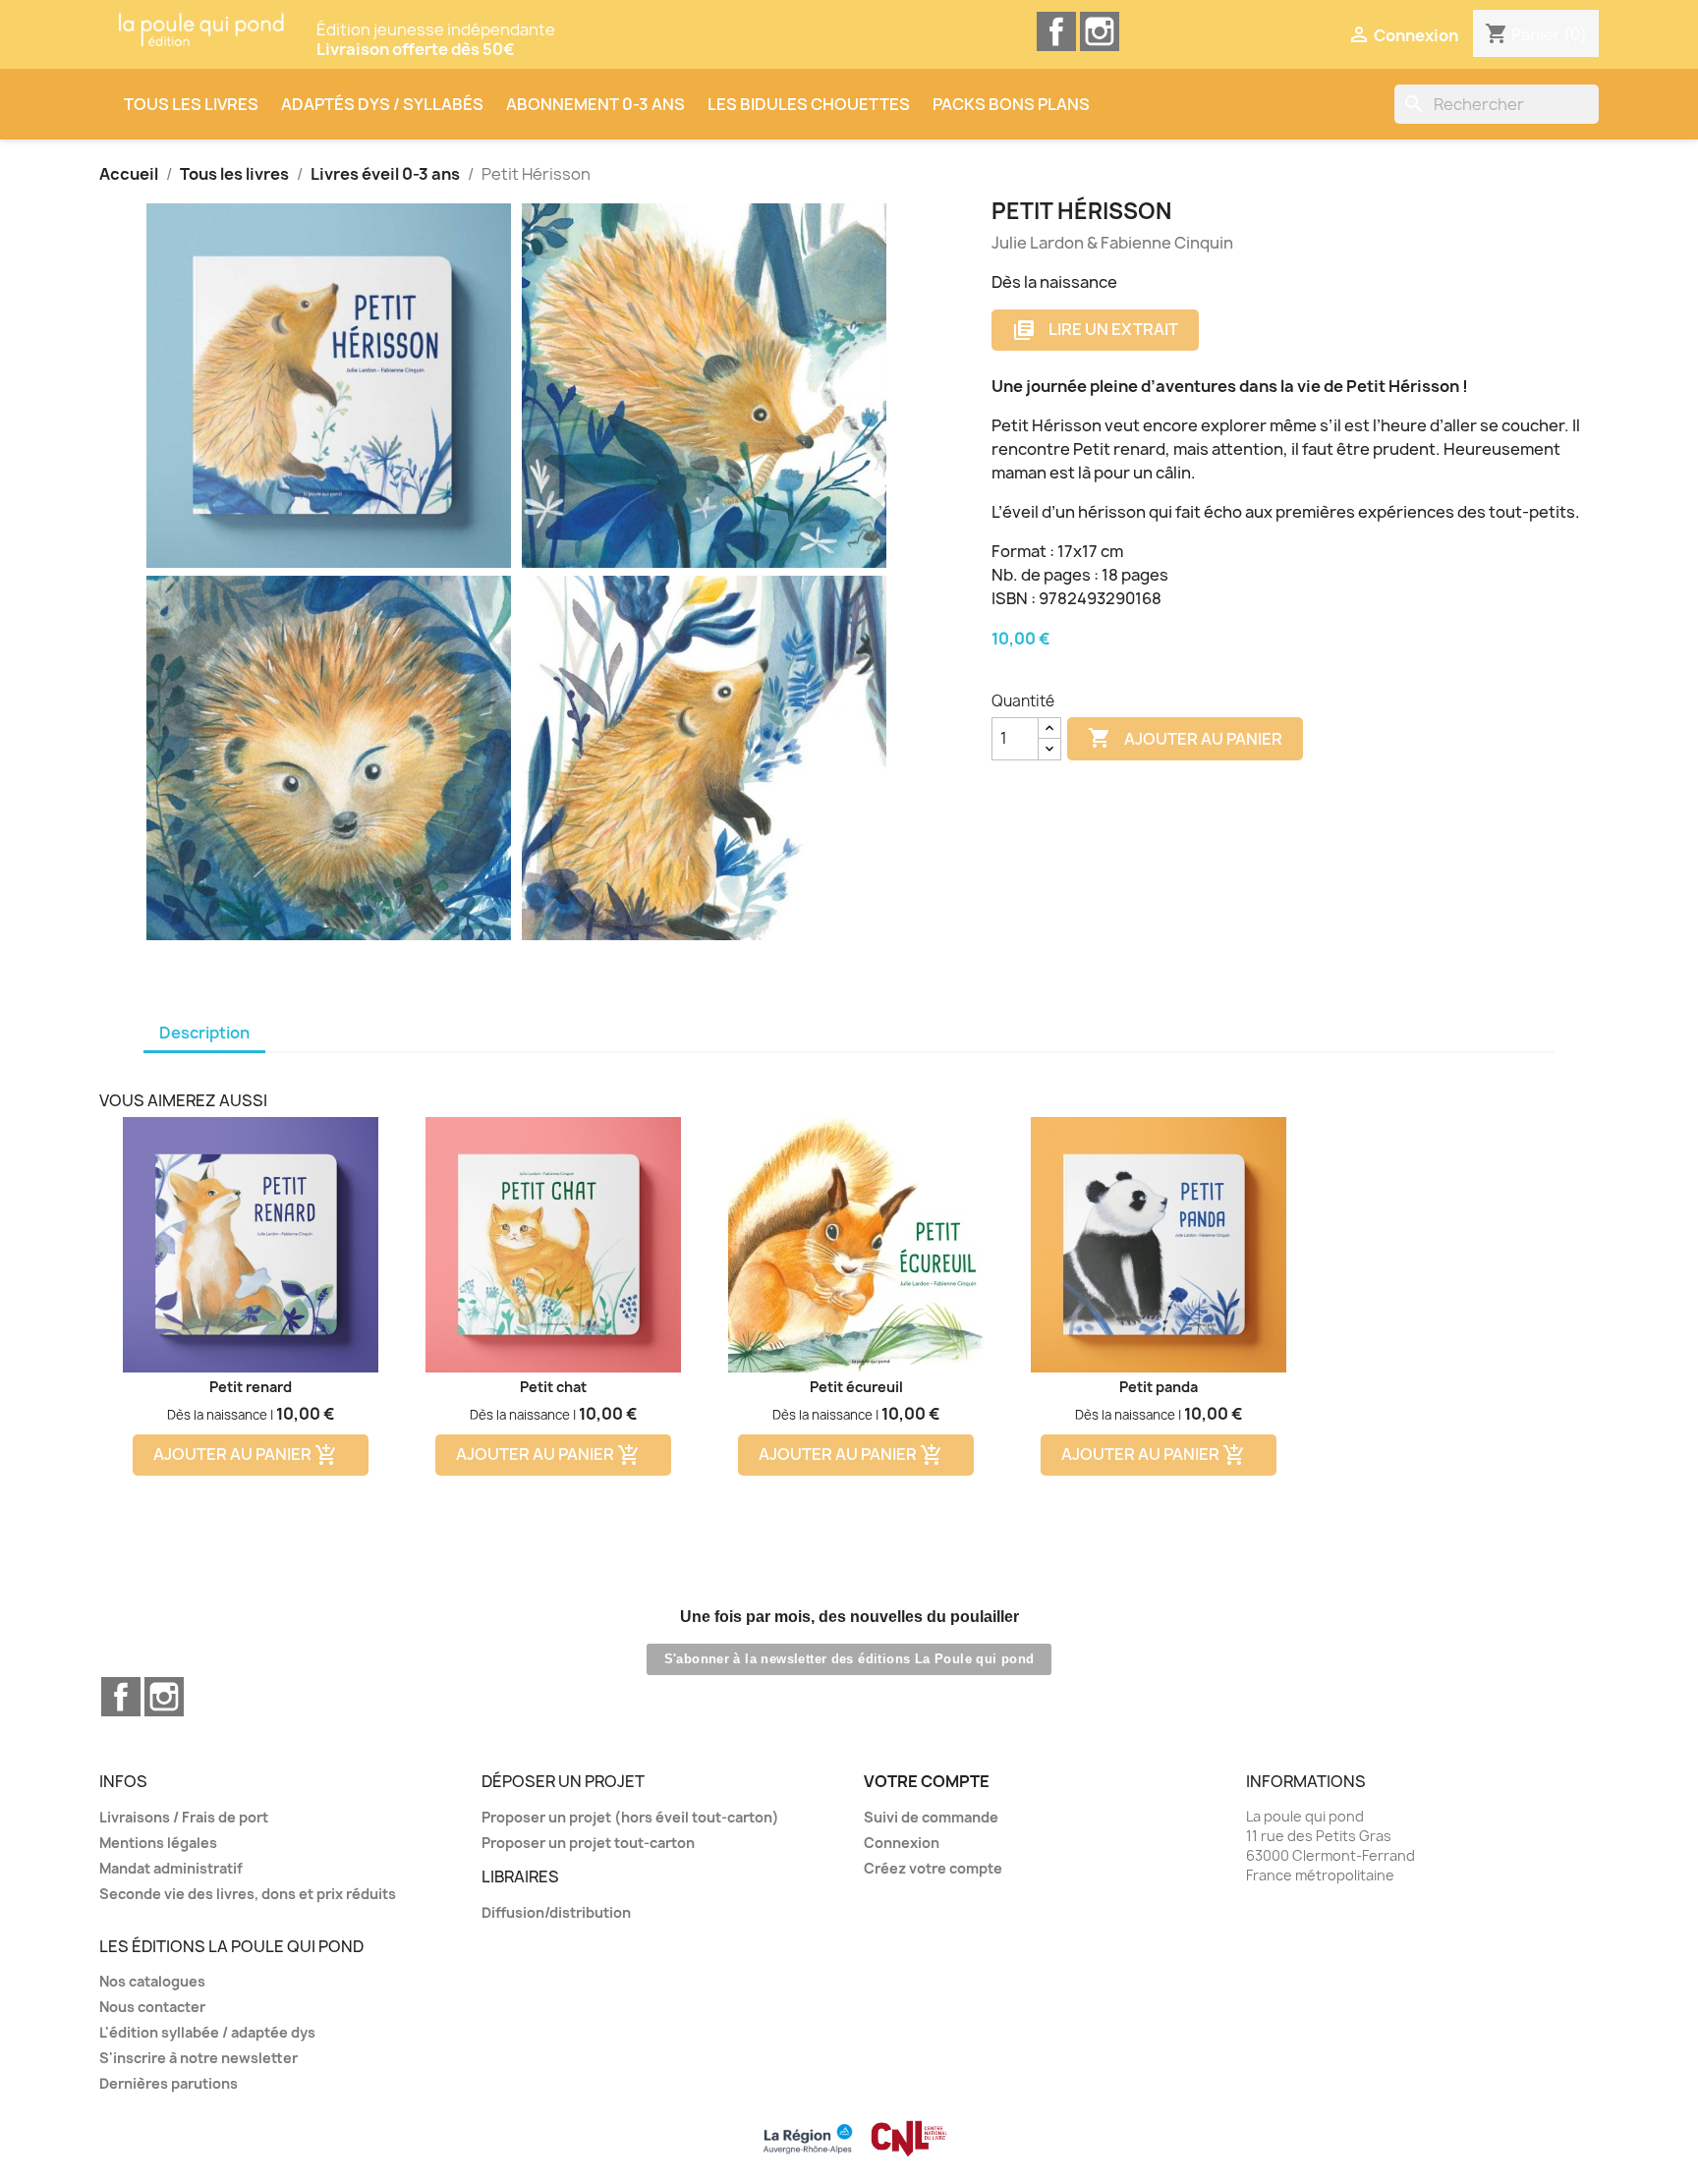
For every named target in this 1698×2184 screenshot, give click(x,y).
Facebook (1056, 31)
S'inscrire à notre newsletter (198, 2058)
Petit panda (1159, 1387)
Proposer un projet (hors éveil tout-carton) (630, 1817)
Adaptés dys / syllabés (382, 104)
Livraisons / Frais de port (184, 1817)
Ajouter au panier (1185, 738)
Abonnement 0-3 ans (595, 104)
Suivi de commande (931, 1817)
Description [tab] (204, 1033)
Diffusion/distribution (556, 1912)
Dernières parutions (169, 2083)
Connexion (902, 1843)
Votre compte (927, 1781)
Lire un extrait (1095, 331)
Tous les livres (191, 104)
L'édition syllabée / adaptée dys (207, 2032)
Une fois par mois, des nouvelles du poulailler (849, 1617)
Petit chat (553, 1387)
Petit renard (251, 1387)
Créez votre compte (933, 1868)
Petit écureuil (856, 1387)
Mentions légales (158, 1843)
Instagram (1100, 31)
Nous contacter (152, 2007)
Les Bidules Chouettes (809, 104)
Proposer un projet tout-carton (588, 1843)
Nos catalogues (152, 1981)
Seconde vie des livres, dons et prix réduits (248, 1894)
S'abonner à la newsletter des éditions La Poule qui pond (849, 1659)
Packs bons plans (1011, 104)
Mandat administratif (171, 1868)
